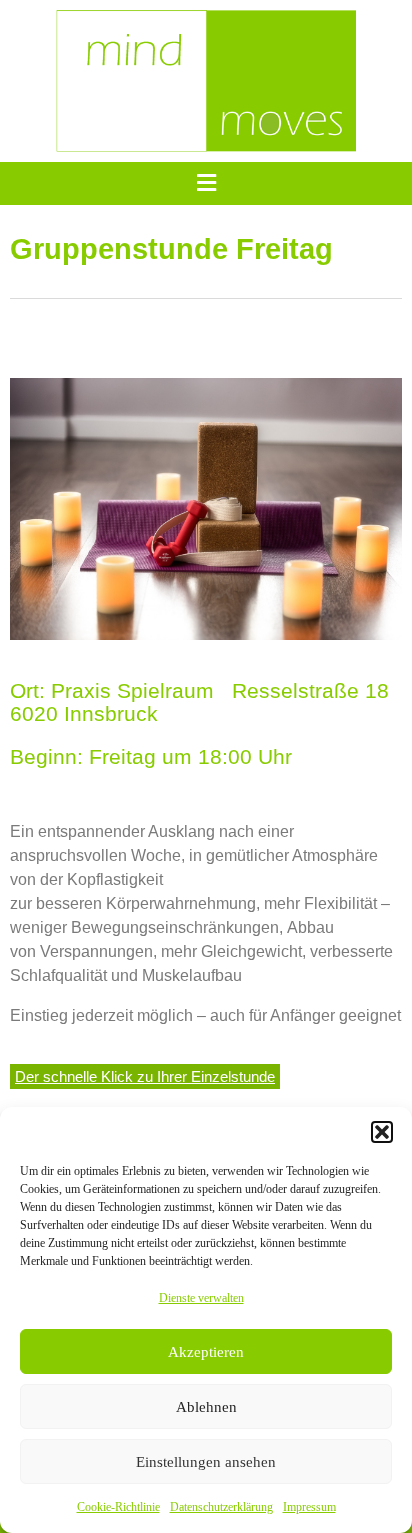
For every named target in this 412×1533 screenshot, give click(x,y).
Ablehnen (206, 1407)
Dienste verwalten (201, 1298)
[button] (382, 1132)
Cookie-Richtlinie (118, 1507)
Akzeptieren (206, 1352)
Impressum (309, 1507)
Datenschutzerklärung (221, 1507)
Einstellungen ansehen (206, 1462)
